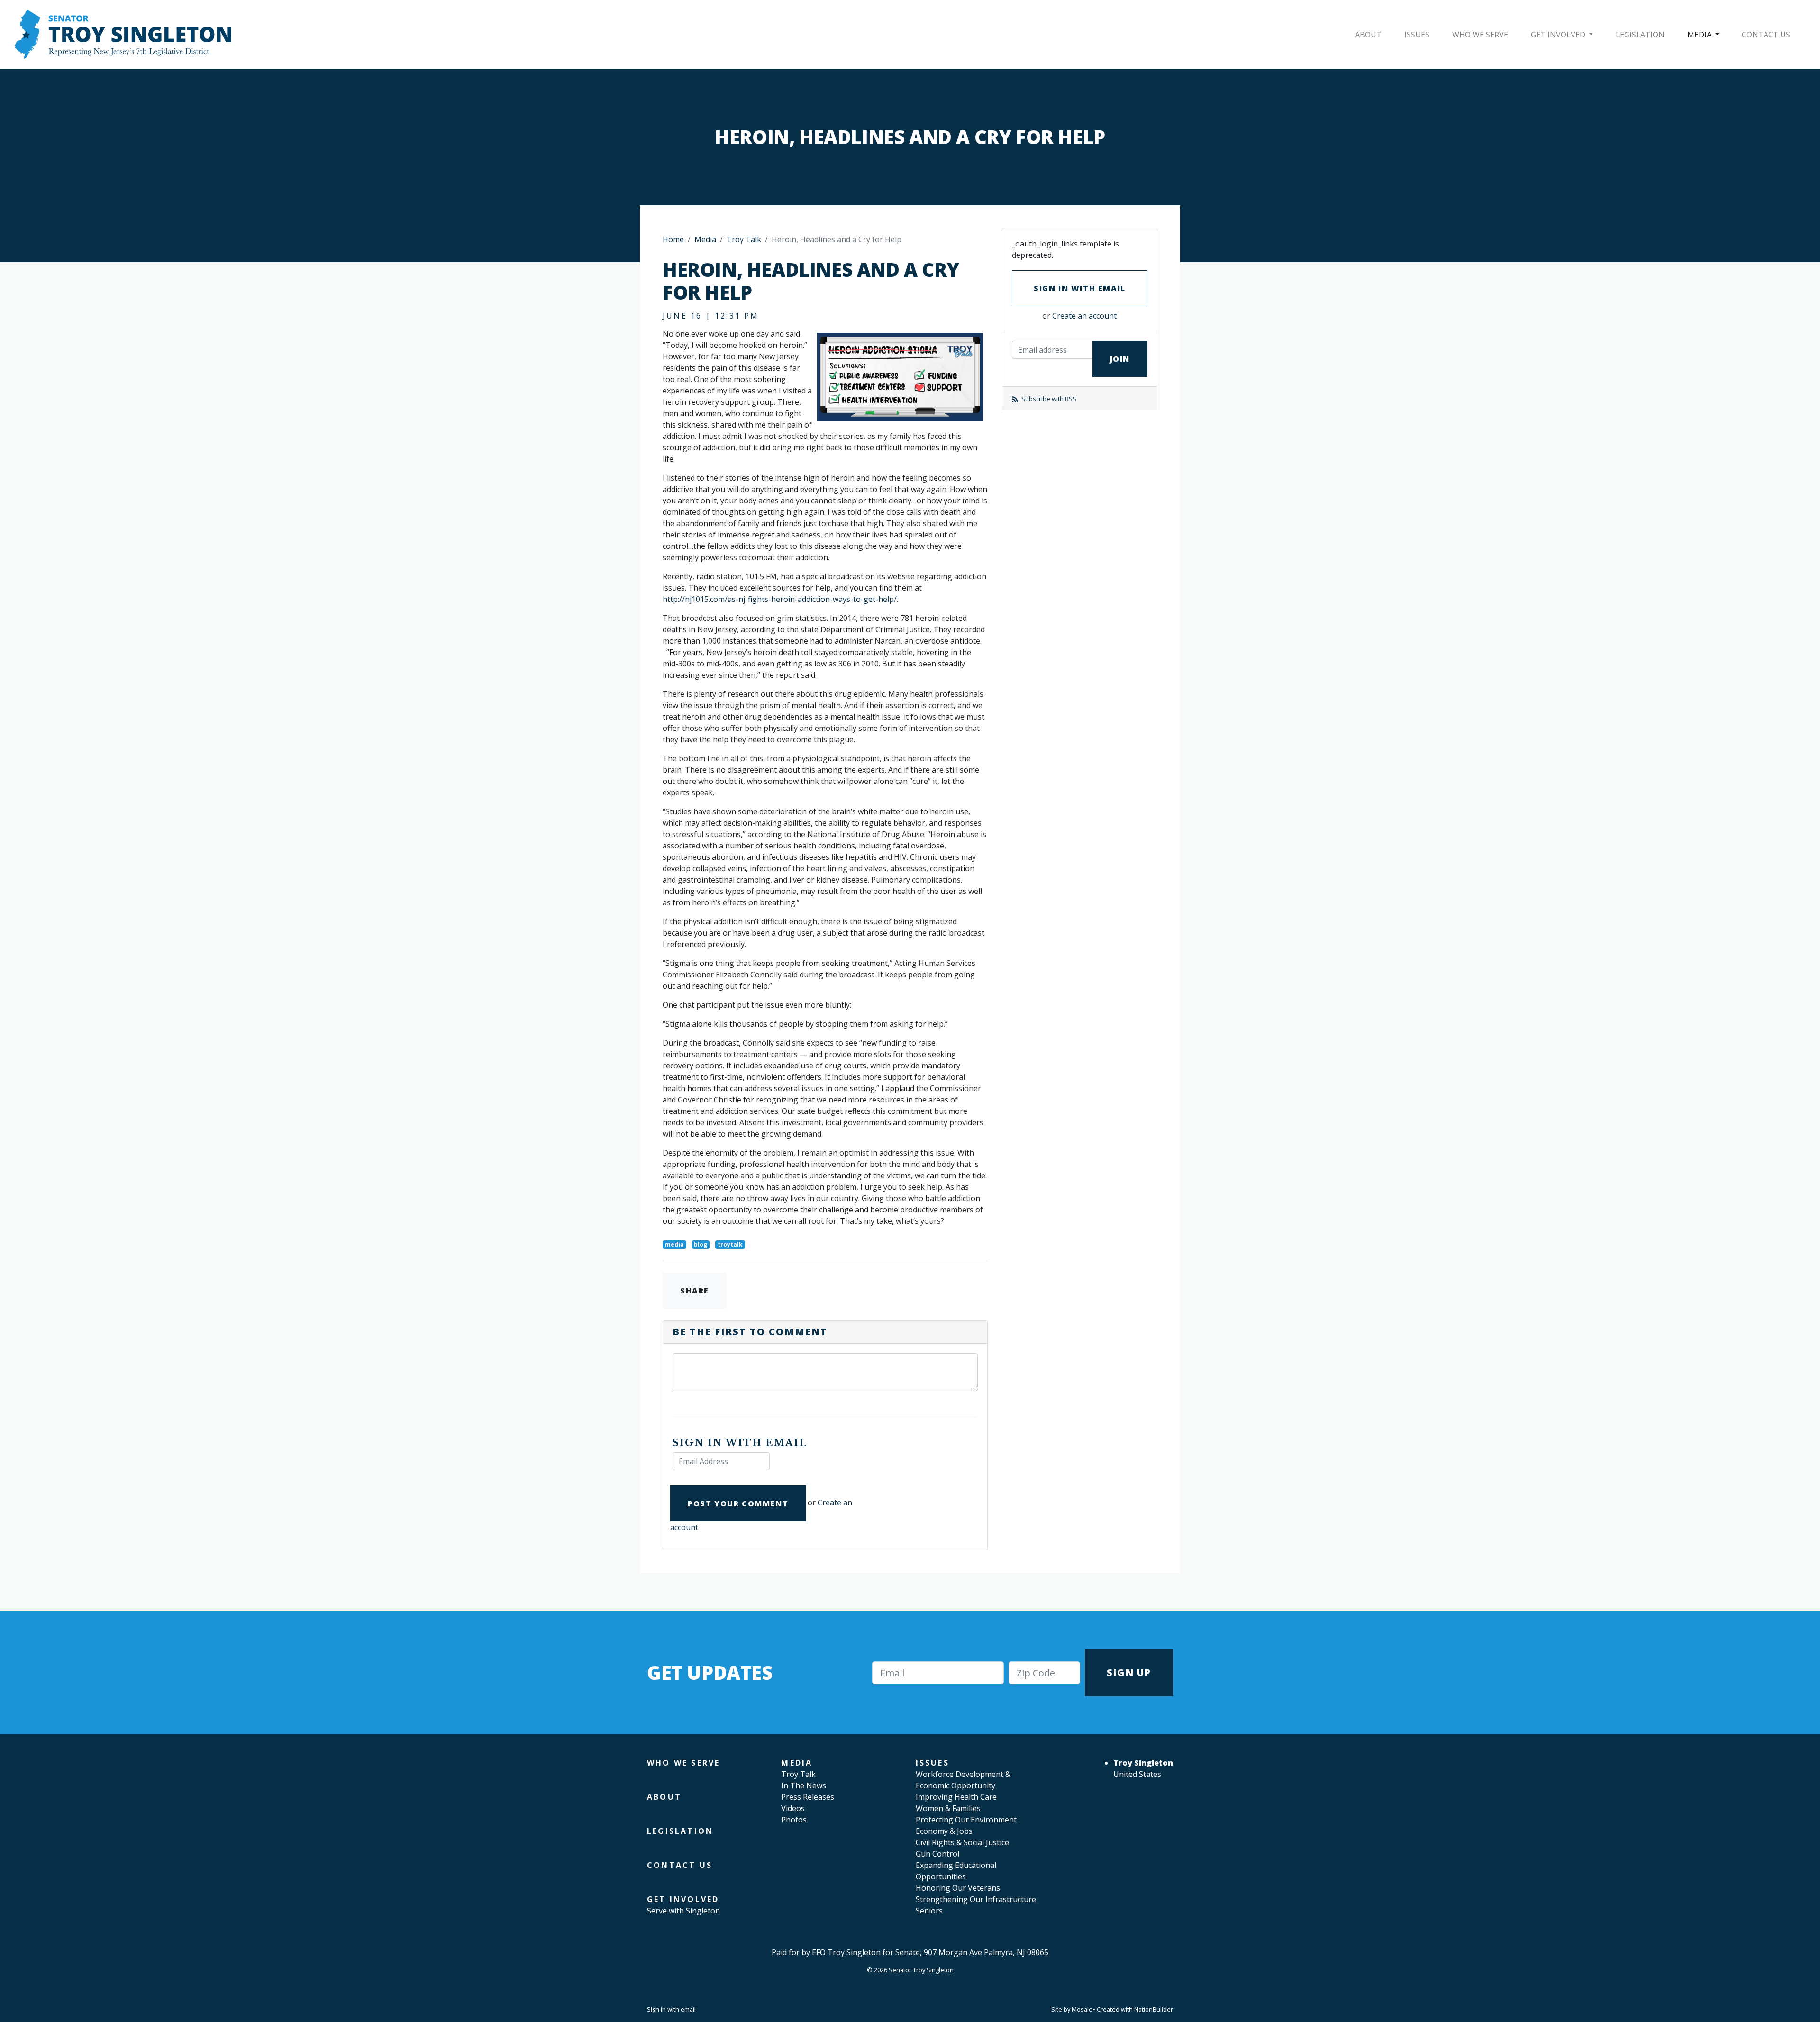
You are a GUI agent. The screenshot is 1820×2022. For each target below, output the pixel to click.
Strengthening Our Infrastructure (976, 1899)
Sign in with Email (1080, 288)
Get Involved (1559, 35)
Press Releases (808, 1797)
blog (701, 1244)
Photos (794, 1820)
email (688, 2009)
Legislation (1640, 35)
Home (673, 239)
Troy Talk (744, 239)
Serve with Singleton (683, 1911)
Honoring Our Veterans (958, 1888)
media (674, 1244)
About (1368, 35)
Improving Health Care (956, 1797)
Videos (793, 1808)
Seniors (929, 1911)
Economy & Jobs (944, 1831)
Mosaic (1082, 2009)
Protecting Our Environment (966, 1820)
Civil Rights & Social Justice (962, 1842)
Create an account (1084, 316)
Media (1700, 35)
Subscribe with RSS (1048, 399)
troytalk (730, 1244)
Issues (1417, 35)
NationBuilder (1154, 2009)
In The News (804, 1785)
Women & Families (948, 1808)
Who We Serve (1480, 35)
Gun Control (937, 1854)
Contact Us (1766, 35)
